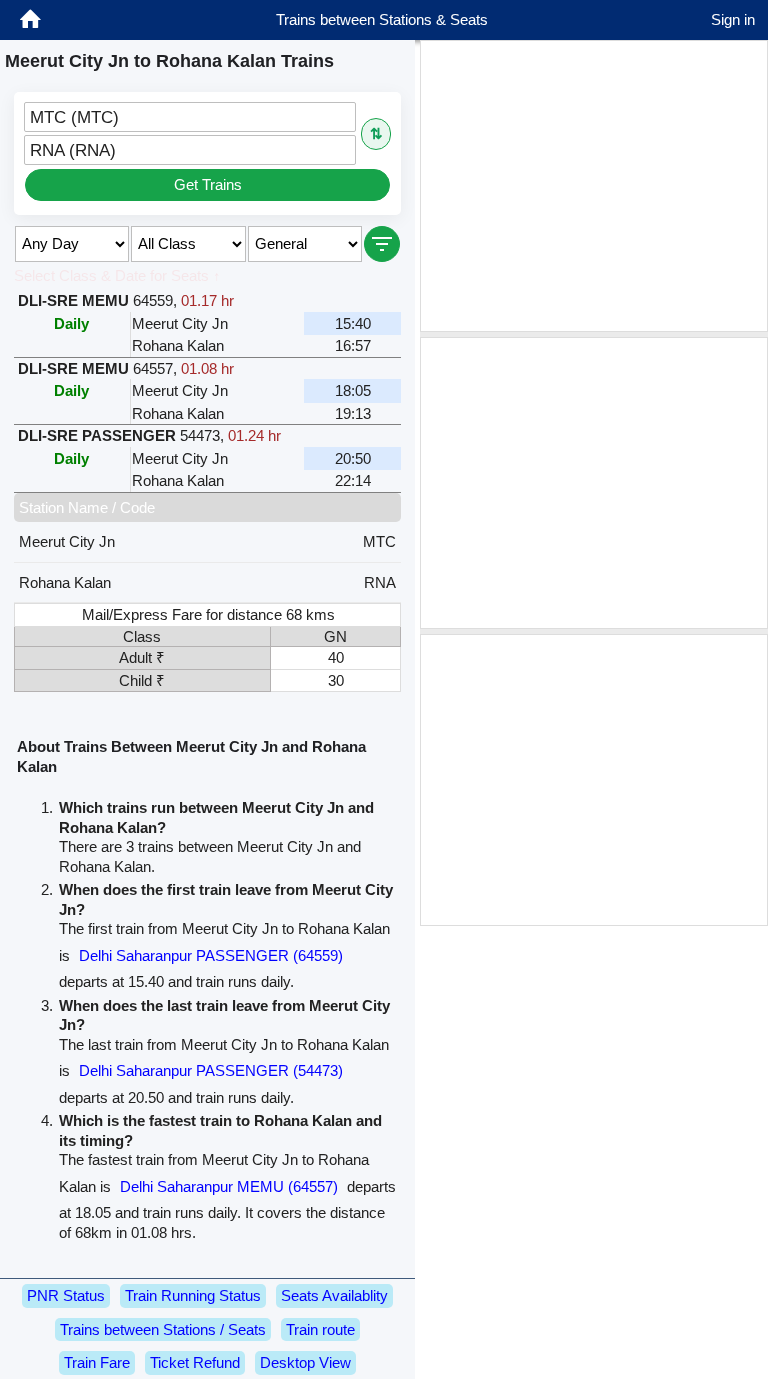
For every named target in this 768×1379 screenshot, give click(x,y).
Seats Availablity (334, 1295)
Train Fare (97, 1362)
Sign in (733, 19)
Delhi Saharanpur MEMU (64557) (229, 1186)
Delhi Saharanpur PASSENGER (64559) (211, 955)
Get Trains (208, 184)
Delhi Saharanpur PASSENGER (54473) (211, 1070)
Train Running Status (193, 1295)
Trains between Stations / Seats (163, 1329)
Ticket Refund (195, 1362)
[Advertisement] (594, 186)
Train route (320, 1329)
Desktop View (305, 1362)
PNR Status (66, 1295)
